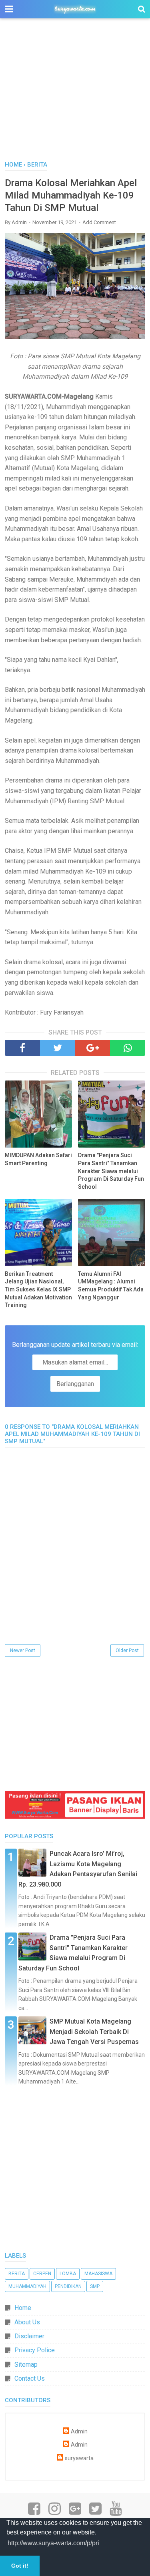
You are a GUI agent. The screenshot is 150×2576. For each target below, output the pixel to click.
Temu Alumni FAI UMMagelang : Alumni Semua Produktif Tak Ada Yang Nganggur (111, 1286)
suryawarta (79, 2458)
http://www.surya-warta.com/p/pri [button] (53, 2543)
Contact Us (30, 2378)
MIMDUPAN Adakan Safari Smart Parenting (38, 1159)
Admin (79, 2432)
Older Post (127, 1650)
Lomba (68, 2274)
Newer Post (23, 1650)
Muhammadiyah (27, 2286)
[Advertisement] (75, 94)
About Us (27, 2322)
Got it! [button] (20, 2566)
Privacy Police (35, 2350)
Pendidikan (68, 2286)
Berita (17, 2274)
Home (23, 2308)
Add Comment (99, 222)
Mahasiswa (98, 2274)
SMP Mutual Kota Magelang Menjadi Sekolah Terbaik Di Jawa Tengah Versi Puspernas (94, 2032)
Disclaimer (29, 2336)
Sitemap (26, 2364)
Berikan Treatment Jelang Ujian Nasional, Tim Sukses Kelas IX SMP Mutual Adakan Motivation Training (38, 1289)
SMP (95, 2286)
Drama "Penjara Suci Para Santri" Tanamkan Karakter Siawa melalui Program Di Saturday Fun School (111, 1171)
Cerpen (42, 2274)
